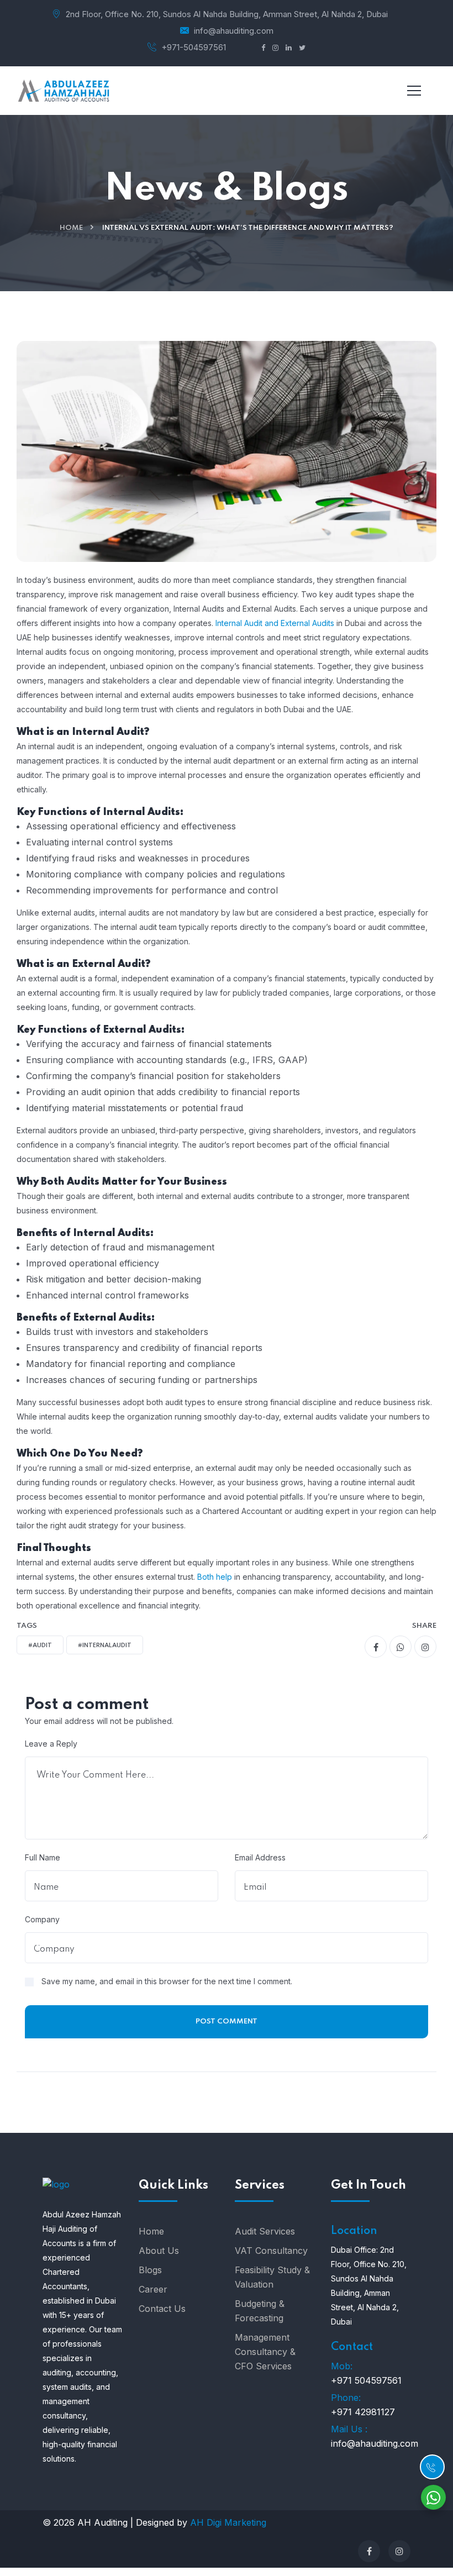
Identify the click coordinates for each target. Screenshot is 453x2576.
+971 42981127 (363, 2412)
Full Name (43, 1857)
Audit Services (265, 2231)
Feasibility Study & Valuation (272, 2277)
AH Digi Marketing (227, 2522)
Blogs (150, 2270)
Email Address (260, 1857)
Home (71, 228)
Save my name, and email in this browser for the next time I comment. (167, 1981)
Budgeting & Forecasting (260, 2311)
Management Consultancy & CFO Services (265, 2352)
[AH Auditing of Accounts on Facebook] (369, 2551)
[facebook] (376, 1647)
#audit (40, 1646)
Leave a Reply (51, 1744)
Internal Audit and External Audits (275, 623)
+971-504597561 (194, 47)
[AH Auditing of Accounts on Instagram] (399, 2551)
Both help (215, 1577)
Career (153, 2289)
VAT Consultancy (271, 2251)
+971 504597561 (366, 2380)
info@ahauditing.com (234, 31)
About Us (159, 2251)
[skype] (425, 1647)
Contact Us (162, 2309)
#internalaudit (105, 1646)
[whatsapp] (401, 1647)
